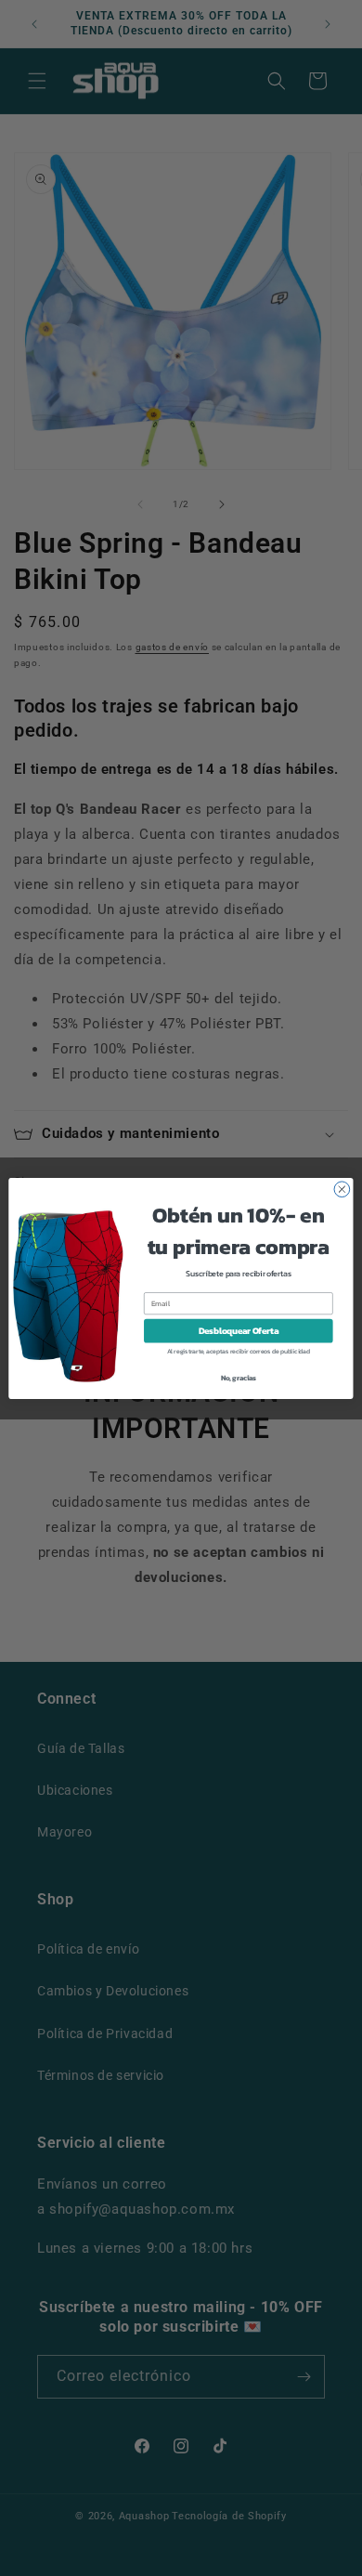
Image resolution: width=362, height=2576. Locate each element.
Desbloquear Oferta (239, 1330)
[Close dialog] (342, 1189)
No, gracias (239, 1377)
